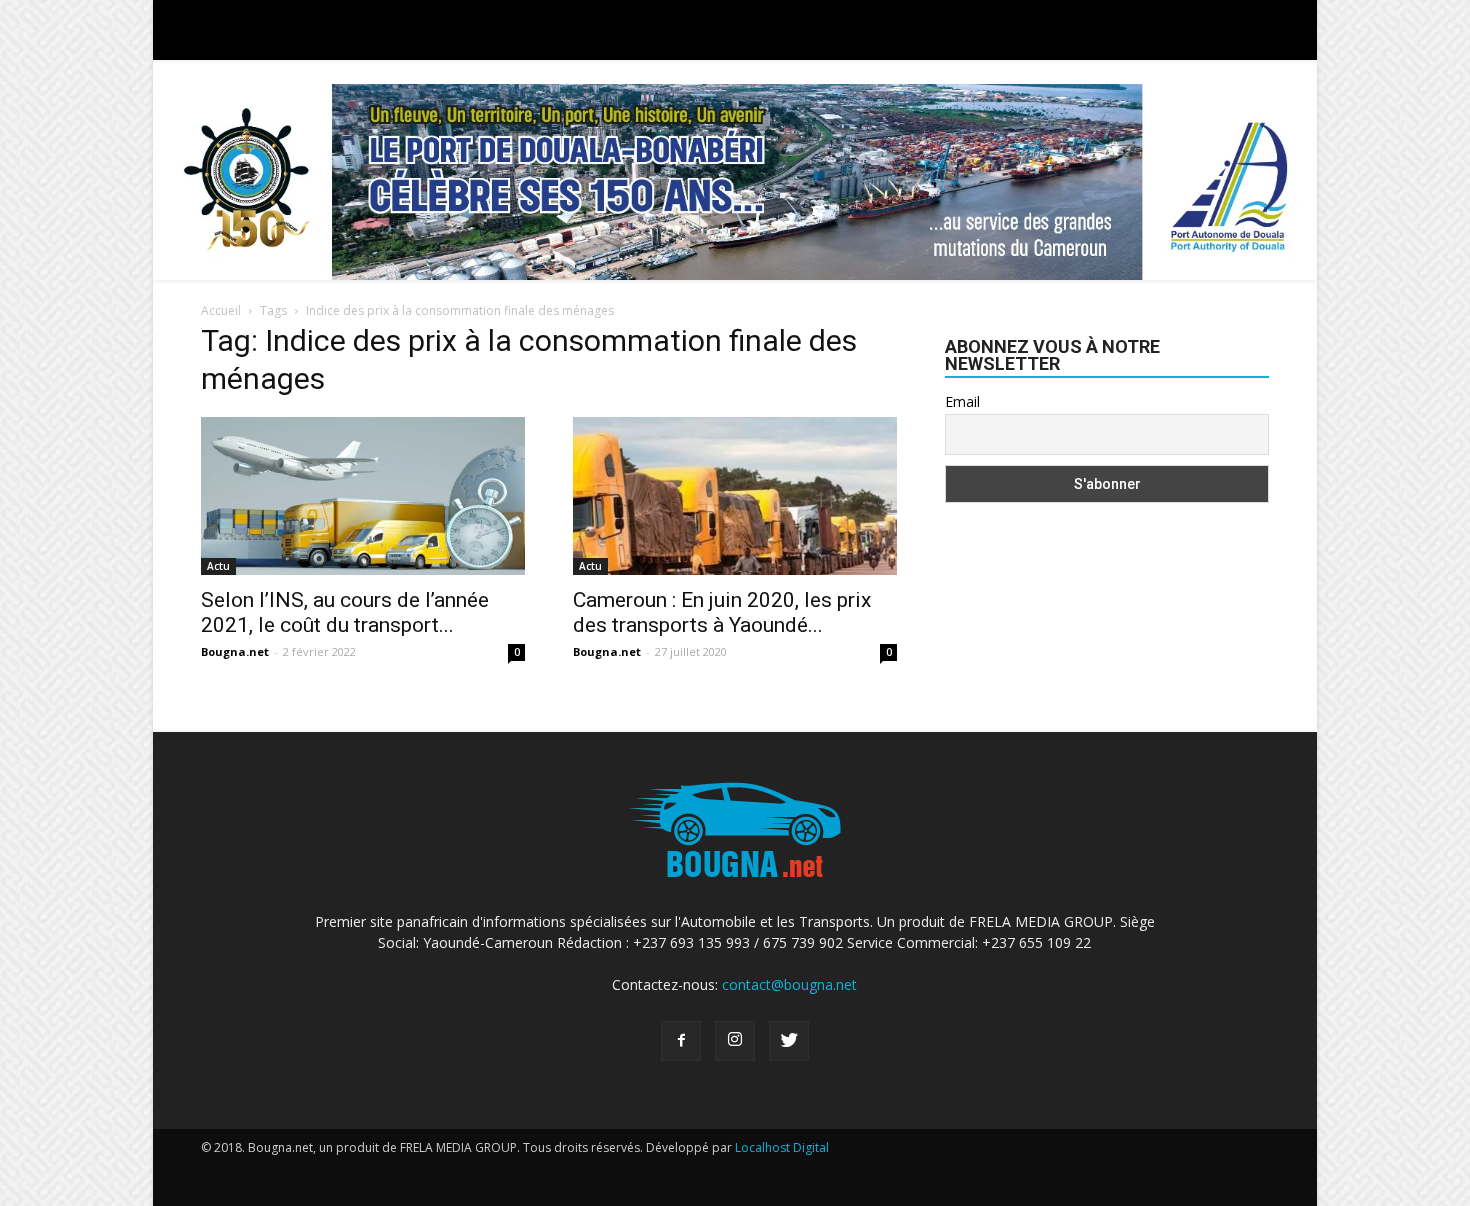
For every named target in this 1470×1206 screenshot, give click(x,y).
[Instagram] (735, 1041)
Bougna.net (235, 651)
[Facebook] (681, 1041)
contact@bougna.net (789, 984)
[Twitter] (789, 1041)
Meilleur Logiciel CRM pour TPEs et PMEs (1077, 1167)
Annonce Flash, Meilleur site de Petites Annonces (612, 1167)
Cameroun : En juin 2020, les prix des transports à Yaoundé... (722, 612)
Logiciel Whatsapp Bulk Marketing (857, 1167)
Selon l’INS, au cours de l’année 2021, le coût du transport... (345, 612)
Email (962, 401)
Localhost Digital (782, 1147)
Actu (218, 566)
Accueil (221, 310)
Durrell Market (421, 1167)
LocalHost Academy (311, 1167)
